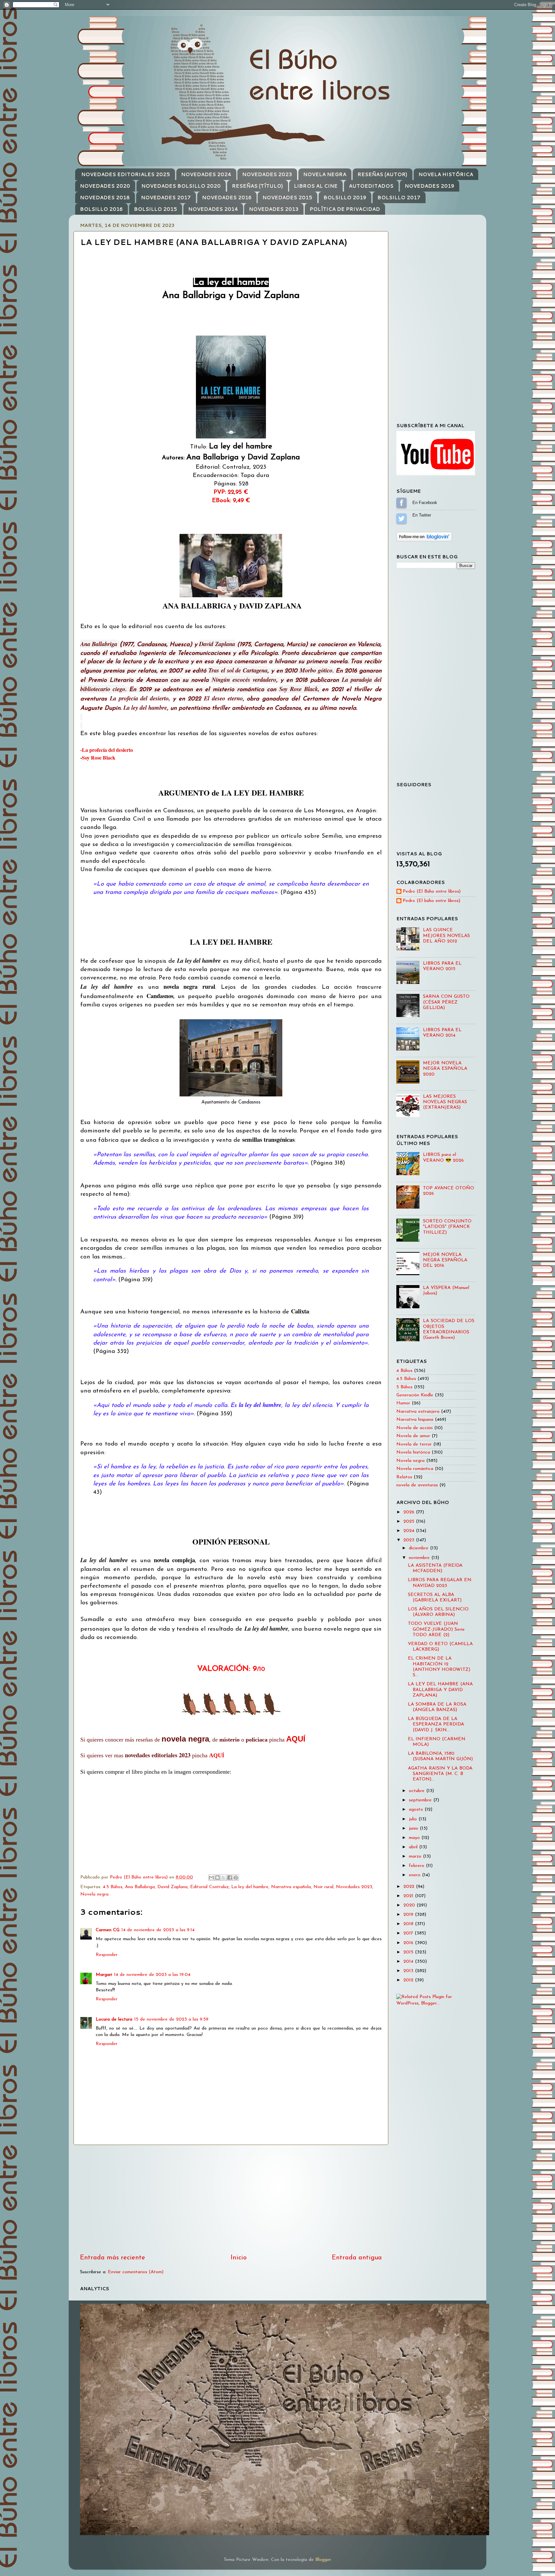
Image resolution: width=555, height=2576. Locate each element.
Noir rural (323, 1887)
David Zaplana (172, 1887)
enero (415, 1875)
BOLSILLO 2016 (101, 209)
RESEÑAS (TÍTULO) (257, 186)
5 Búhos (404, 1387)
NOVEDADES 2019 (429, 186)
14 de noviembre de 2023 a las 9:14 (158, 1930)
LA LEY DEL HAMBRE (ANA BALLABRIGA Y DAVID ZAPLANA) (440, 1690)
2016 (409, 1943)
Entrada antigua (357, 2258)
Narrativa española (291, 1887)
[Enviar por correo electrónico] (211, 1878)
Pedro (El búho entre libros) (432, 901)
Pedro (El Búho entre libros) (432, 892)
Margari (104, 1975)
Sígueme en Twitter (401, 518)
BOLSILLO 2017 (399, 198)
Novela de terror (414, 1444)
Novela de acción (414, 1428)
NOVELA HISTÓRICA (446, 174)
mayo (415, 1838)
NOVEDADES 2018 (105, 198)
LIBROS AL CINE (316, 186)
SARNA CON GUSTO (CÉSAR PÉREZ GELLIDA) (446, 1002)
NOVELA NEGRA (325, 174)
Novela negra (94, 1894)
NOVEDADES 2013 (274, 209)
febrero (417, 1866)
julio (414, 1819)
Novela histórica (413, 1452)
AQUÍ (296, 1739)
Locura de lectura (114, 2019)
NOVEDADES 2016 (227, 198)
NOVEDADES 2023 (267, 174)
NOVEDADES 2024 (206, 174)
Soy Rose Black (99, 757)
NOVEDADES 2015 (287, 198)
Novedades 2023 (354, 1887)
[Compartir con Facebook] (230, 1878)
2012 (409, 1980)
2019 (409, 1915)
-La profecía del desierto (107, 750)
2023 (410, 1540)
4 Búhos (404, 1371)
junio (414, 1828)
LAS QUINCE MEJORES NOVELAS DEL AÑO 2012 (446, 936)
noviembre (420, 1558)
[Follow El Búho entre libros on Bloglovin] (424, 540)
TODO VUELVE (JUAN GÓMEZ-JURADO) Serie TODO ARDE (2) (436, 1629)
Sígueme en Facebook (401, 503)
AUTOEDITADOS (371, 186)
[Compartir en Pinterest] (236, 1878)
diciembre (419, 1548)
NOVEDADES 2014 (213, 209)
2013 (409, 1971)
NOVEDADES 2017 (166, 198)
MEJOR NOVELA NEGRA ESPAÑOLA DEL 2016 (445, 1260)
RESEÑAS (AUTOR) (382, 174)
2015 (409, 1952)
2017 (409, 1933)
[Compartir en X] (224, 1878)
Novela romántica (415, 1469)
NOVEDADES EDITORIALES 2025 (126, 174)
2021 (409, 1896)
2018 (409, 1924)
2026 (410, 1512)
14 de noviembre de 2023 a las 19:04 (152, 1975)
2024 (410, 1531)
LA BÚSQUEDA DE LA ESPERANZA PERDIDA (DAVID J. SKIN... (436, 1725)
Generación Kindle (415, 1395)
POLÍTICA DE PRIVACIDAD (345, 209)
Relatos (404, 1477)
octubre (418, 1791)
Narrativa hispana (415, 1420)
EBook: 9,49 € (231, 501)
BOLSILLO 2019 (345, 198)
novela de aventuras (417, 1485)
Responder (107, 1955)
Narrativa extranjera (418, 1412)
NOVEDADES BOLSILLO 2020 (181, 186)
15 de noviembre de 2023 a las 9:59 (171, 2019)
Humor (403, 1403)
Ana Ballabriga (140, 1887)
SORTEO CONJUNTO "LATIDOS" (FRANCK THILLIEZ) (447, 1227)
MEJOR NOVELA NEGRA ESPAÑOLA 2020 (445, 1069)
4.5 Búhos (113, 1887)
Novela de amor (413, 1436)
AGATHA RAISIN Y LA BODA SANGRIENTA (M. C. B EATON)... (440, 1774)
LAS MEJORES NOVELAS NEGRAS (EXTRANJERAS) (445, 1102)
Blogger (323, 2560)
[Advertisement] (231, 2199)
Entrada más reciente (113, 2258)
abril (414, 1847)
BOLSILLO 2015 (155, 209)
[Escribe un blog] (217, 1878)
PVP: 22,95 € (231, 492)
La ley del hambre (250, 1887)
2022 (410, 1887)
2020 (410, 1905)
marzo (416, 1856)
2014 (409, 1962)
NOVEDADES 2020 (105, 186)
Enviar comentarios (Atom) (136, 2272)
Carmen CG (108, 1930)
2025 (410, 1522)
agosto (417, 1810)
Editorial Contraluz (209, 1887)
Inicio (239, 2258)
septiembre (421, 1800)
